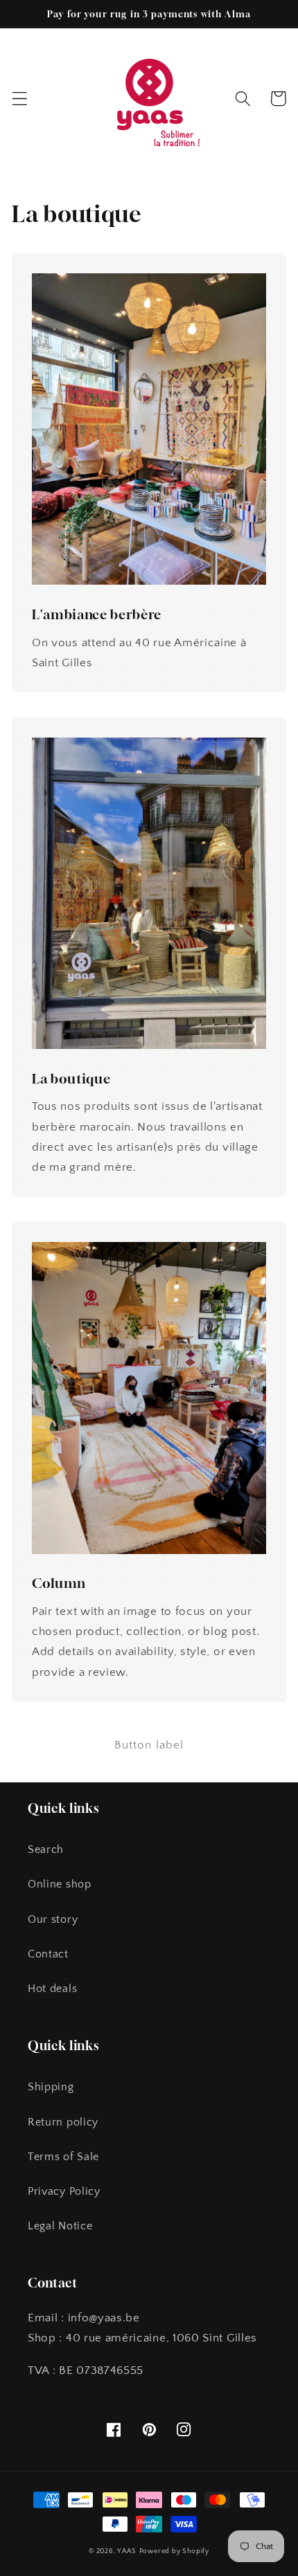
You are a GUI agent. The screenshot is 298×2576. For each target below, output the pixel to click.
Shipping (51, 2087)
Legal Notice (60, 2226)
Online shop (60, 1884)
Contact (48, 1954)
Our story (53, 1919)
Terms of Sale (63, 2157)
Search (46, 1849)
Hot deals (52, 1989)
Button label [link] (149, 1745)
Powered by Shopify (175, 2551)
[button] (20, 99)
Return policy (63, 2122)
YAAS (126, 2551)
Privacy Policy (64, 2191)
